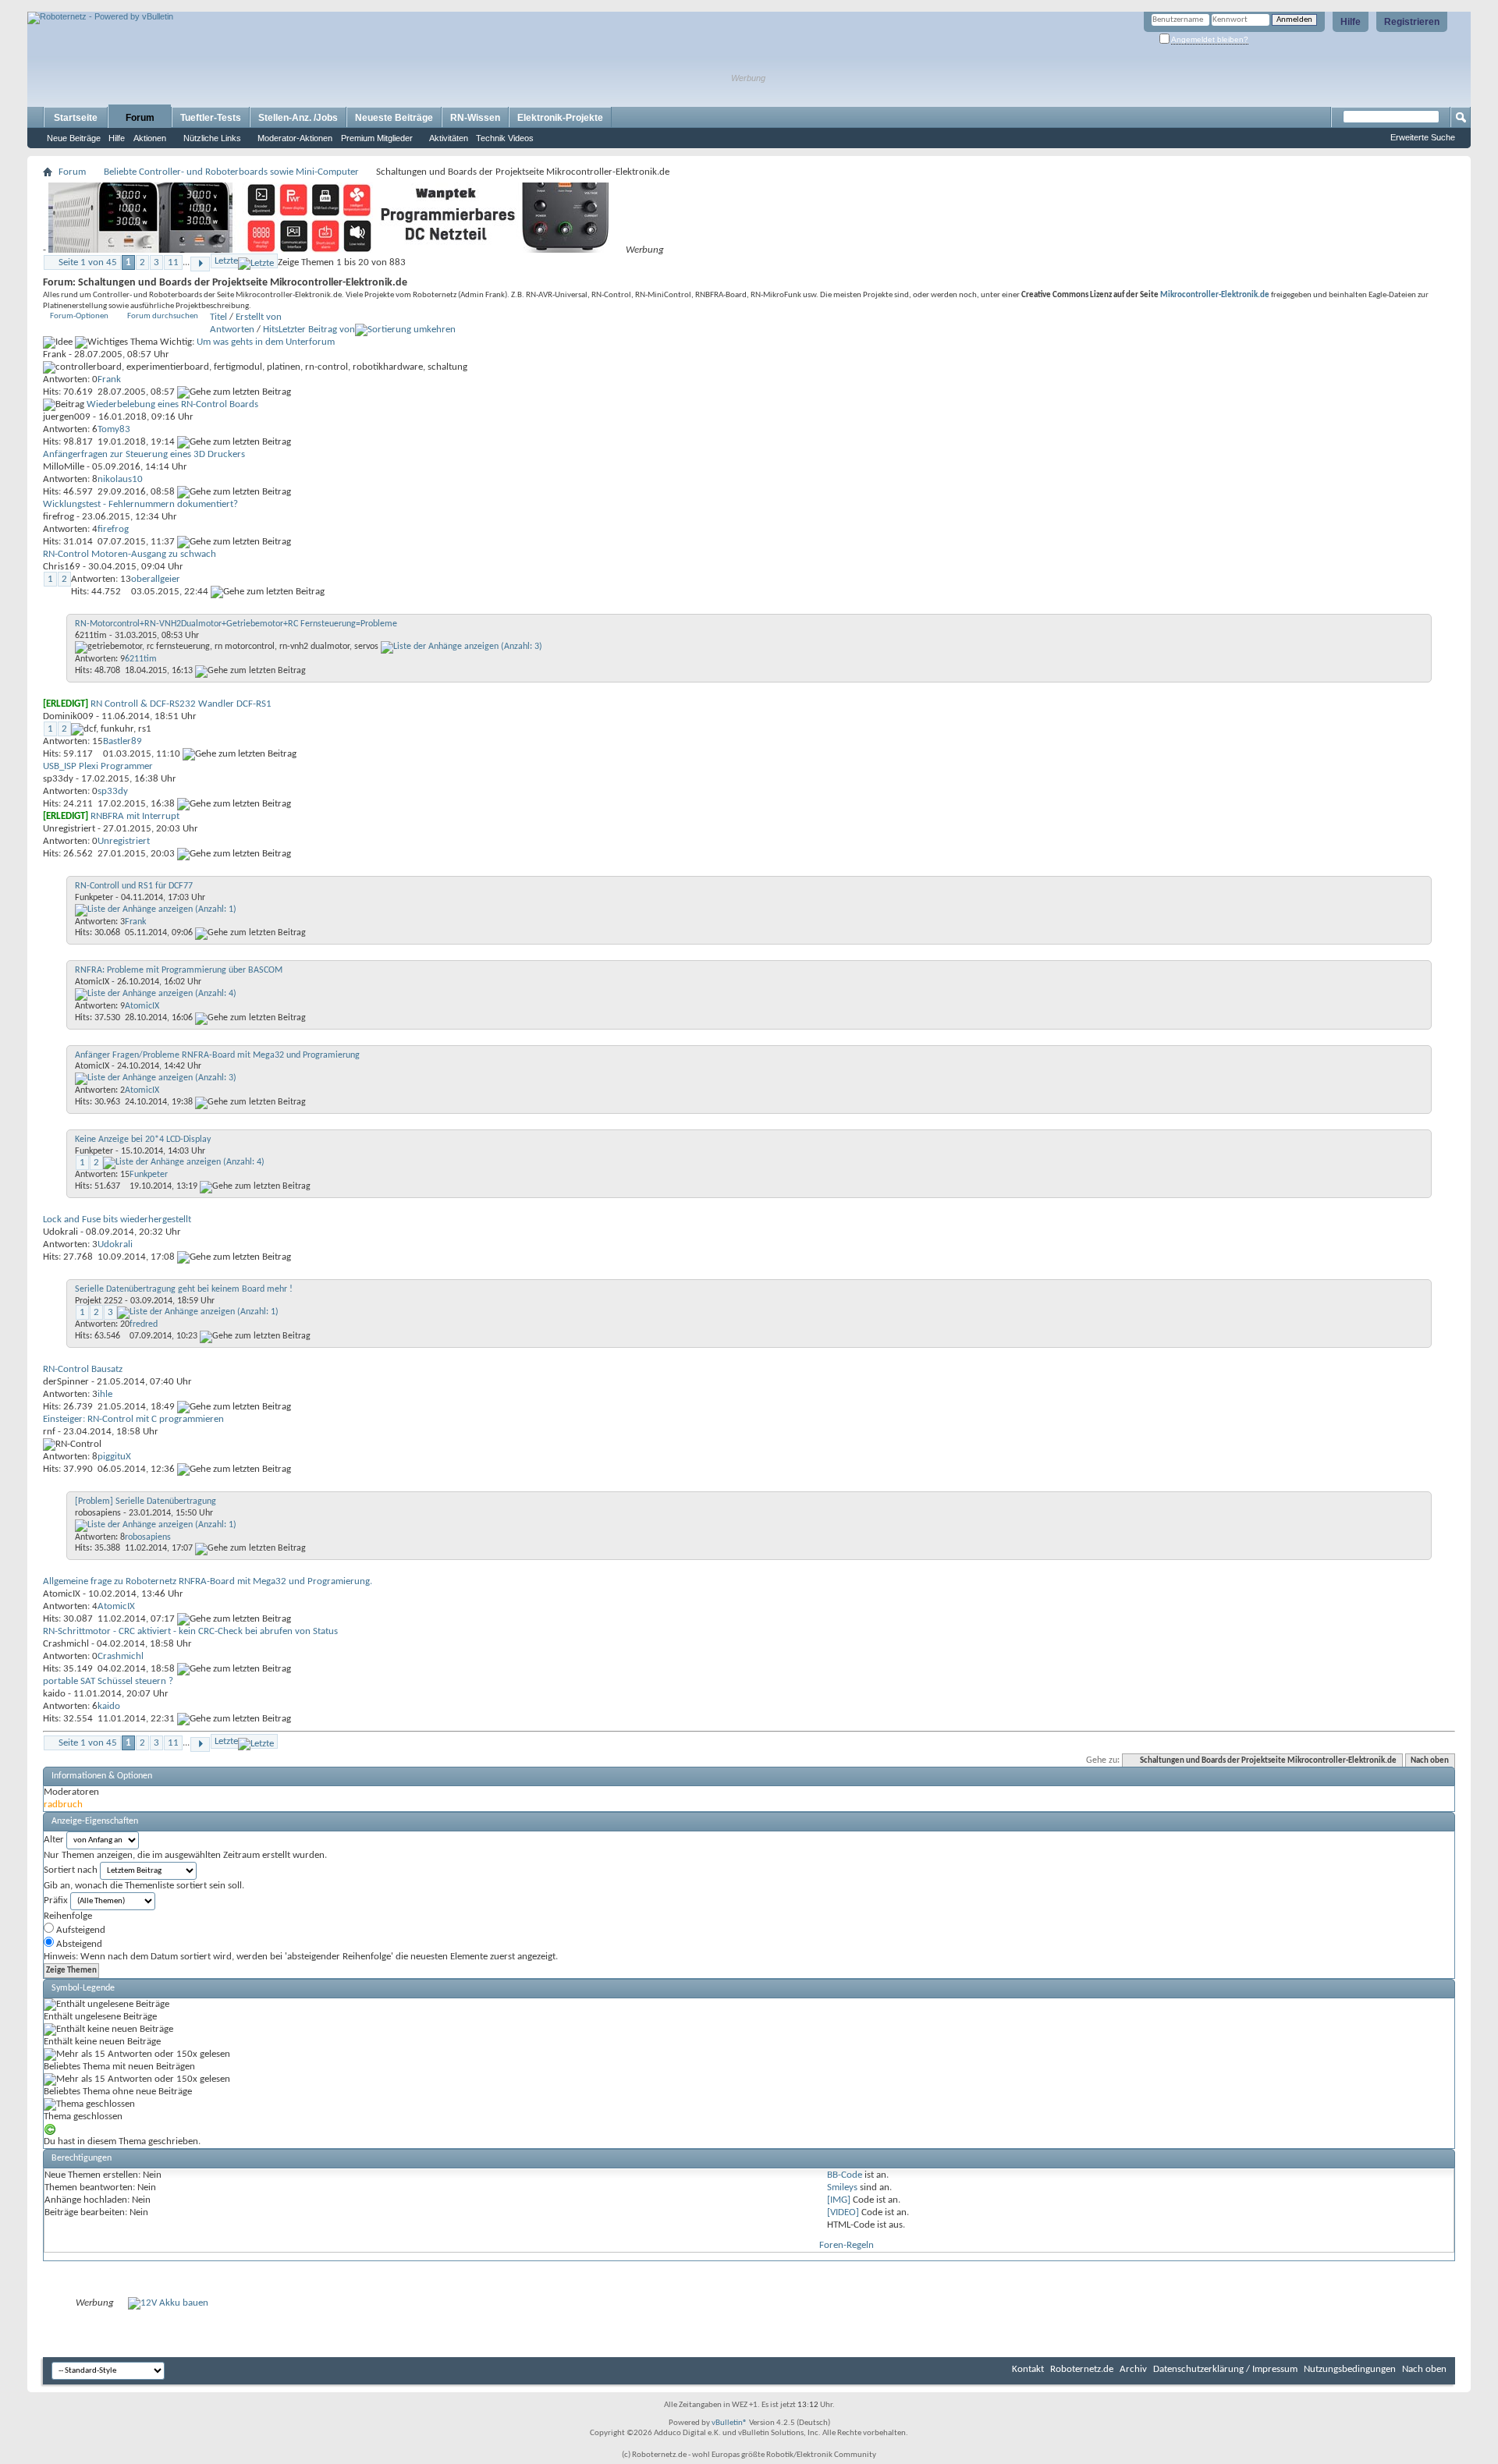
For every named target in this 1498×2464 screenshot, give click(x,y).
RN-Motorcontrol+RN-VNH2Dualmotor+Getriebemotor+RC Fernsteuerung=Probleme (236, 624)
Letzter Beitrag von (317, 330)
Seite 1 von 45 (88, 262)
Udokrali (60, 1232)
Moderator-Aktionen (295, 138)
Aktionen (150, 138)
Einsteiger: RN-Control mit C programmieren (133, 1419)
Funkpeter (94, 898)
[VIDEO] (843, 2212)
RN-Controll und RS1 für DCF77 (134, 886)
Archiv (1133, 2369)
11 (173, 262)
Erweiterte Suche (1423, 137)
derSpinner (66, 1382)
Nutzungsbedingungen (1350, 2369)
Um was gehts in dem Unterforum (266, 342)
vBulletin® (729, 2423)
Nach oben (1430, 1761)
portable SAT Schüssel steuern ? (108, 1681)
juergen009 (67, 417)
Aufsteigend (80, 1930)
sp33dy (58, 779)
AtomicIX (92, 982)
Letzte (226, 261)
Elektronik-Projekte (560, 118)
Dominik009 (68, 716)
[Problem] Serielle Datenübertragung (146, 1501)
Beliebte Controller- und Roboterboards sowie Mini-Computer (231, 172)
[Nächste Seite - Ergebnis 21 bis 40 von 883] (200, 264)
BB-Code (845, 2175)
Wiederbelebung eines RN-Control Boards (172, 404)
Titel (218, 317)
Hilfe (1351, 22)
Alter (54, 1840)
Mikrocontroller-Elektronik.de (1215, 295)
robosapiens (98, 1513)
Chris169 (62, 567)
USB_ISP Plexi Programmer (98, 766)
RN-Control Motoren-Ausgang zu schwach (130, 554)
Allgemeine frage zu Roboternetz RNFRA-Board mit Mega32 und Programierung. (208, 1581)
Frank (55, 355)
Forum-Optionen (79, 316)
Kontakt (1028, 2369)
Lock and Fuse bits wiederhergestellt (117, 1220)
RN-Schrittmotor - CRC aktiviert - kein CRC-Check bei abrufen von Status (190, 1631)
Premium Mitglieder (377, 138)
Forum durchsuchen (163, 316)
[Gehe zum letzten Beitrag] (234, 392)
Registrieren (1412, 22)
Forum (140, 118)
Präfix (56, 1900)
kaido (54, 1694)
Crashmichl (66, 1644)
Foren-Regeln (847, 2245)
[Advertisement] (210, 6)
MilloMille (64, 467)
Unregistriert (69, 829)
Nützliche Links (212, 138)
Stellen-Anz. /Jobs (298, 118)
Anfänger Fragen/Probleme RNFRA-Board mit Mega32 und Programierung (217, 1055)
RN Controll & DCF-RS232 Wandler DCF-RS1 (181, 704)
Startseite (76, 118)
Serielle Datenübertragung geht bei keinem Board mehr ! (184, 1289)
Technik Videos (505, 138)
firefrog (59, 517)
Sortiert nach (71, 1870)
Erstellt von (259, 317)
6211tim (91, 636)
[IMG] (839, 2200)
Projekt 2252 (99, 1301)
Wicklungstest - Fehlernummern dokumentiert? (140, 504)
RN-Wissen (475, 118)
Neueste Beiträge (394, 118)
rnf (49, 1432)
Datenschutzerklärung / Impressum (1225, 2369)
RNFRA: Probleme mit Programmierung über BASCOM (179, 970)
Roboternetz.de (1082, 2369)
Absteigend (78, 1944)
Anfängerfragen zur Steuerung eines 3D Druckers (144, 454)
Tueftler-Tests (211, 118)
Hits (271, 330)
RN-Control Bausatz (83, 1369)
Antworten (232, 330)
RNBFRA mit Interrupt (135, 816)
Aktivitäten (449, 138)
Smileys (842, 2187)
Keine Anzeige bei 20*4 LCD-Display (143, 1140)
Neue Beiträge (74, 138)
